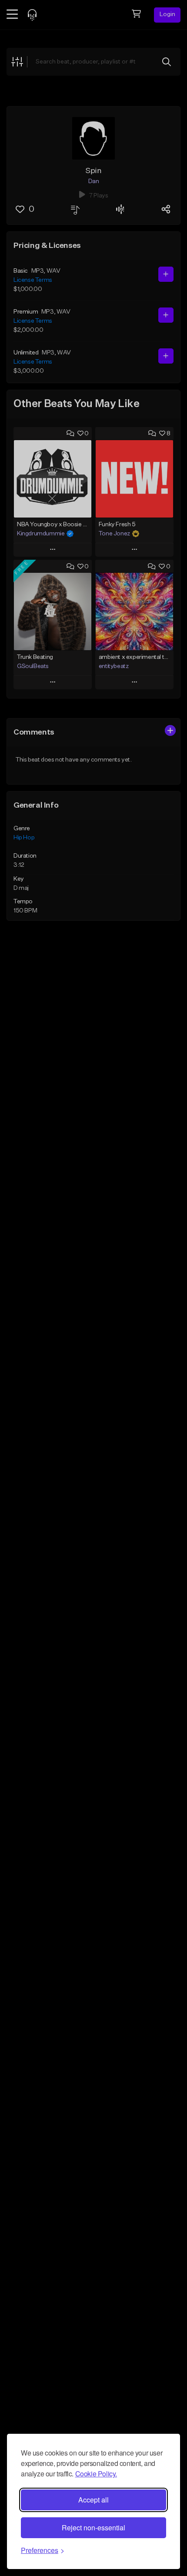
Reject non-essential (93, 2528)
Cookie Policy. (96, 2474)
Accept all (93, 2500)
